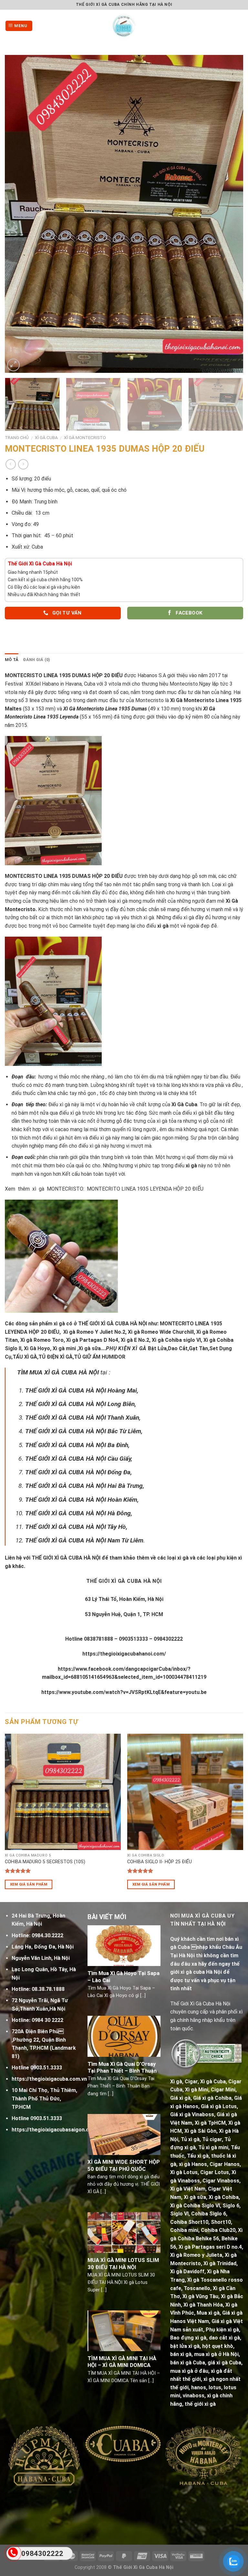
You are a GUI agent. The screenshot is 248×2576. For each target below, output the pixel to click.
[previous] (18, 214)
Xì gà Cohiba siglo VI (176, 1340)
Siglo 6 (231, 2206)
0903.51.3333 (46, 2068)
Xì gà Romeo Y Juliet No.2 (94, 1332)
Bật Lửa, (158, 1348)
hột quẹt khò (218, 2346)
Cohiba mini (184, 2230)
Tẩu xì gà (198, 2156)
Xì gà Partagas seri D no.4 (210, 2247)
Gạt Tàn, (199, 1348)
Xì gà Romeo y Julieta (196, 2255)
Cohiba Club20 (218, 2230)
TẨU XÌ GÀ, (26, 1357)
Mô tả (12, 660)
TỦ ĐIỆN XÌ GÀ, (56, 1357)
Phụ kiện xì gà (222, 2330)
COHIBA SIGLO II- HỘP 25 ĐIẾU (160, 1862)
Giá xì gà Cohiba (212, 2098)
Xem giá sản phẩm (29, 1884)
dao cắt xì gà (224, 2338)
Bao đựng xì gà (188, 2338)
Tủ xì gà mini (213, 2147)
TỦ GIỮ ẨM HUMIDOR (100, 1357)
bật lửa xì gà (185, 2346)
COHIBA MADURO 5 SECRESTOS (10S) (45, 1862)
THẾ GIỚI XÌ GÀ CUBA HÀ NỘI (113, 1324)
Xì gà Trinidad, (221, 2263)
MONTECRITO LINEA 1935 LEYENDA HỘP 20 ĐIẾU (145, 1189)
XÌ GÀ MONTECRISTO (85, 437)
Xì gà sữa (195, 2197)
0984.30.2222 (47, 1935)
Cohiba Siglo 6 (209, 2214)
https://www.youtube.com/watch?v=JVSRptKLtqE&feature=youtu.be (124, 1692)
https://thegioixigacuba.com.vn (49, 2079)
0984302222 (42, 2554)
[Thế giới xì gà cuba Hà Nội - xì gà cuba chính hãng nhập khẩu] (124, 26)
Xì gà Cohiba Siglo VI (195, 2206)
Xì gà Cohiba (224, 2197)
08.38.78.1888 (48, 1989)
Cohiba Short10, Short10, (201, 2222)
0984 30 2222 (47, 2020)
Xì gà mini (64, 1348)
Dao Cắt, (178, 1348)
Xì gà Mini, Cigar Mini (210, 2090)
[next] (230, 214)
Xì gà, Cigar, (185, 2082)
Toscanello (197, 2288)
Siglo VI (179, 2214)
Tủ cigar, (213, 2139)
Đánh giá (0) (36, 660)
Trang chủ (17, 437)
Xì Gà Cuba (46, 437)
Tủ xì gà (190, 2139)
